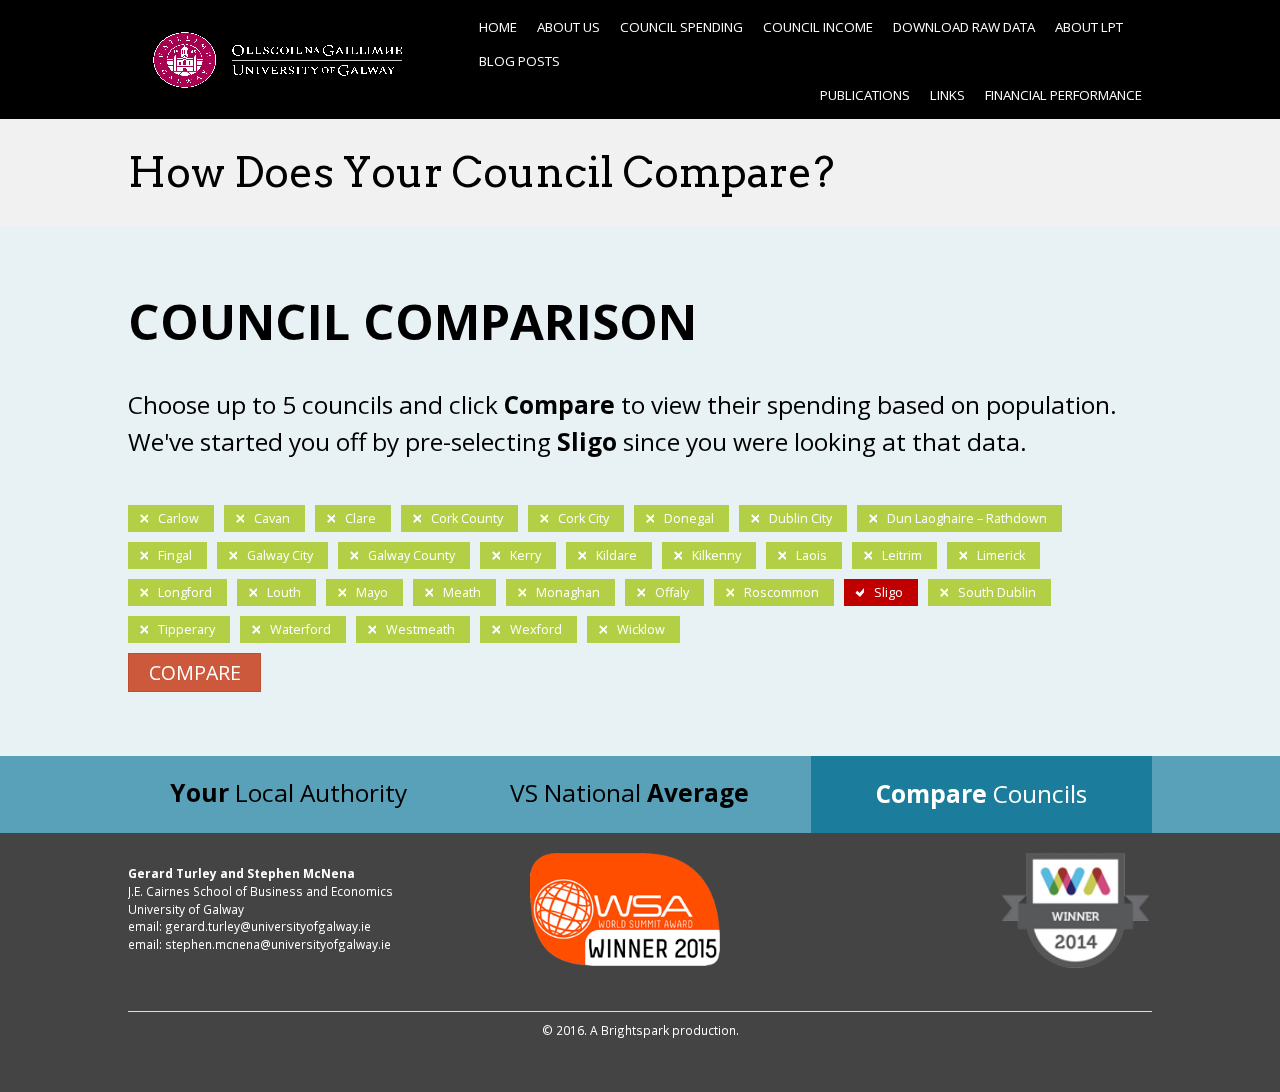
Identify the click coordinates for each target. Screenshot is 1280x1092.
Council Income (818, 27)
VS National (629, 792)
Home (498, 27)
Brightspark (635, 1030)
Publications (865, 95)
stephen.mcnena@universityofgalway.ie (278, 944)
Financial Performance (1063, 95)
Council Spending (681, 27)
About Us (568, 27)
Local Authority (288, 792)
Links (947, 95)
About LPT (1089, 27)
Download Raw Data (964, 27)
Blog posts (519, 61)
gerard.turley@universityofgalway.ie (268, 926)
